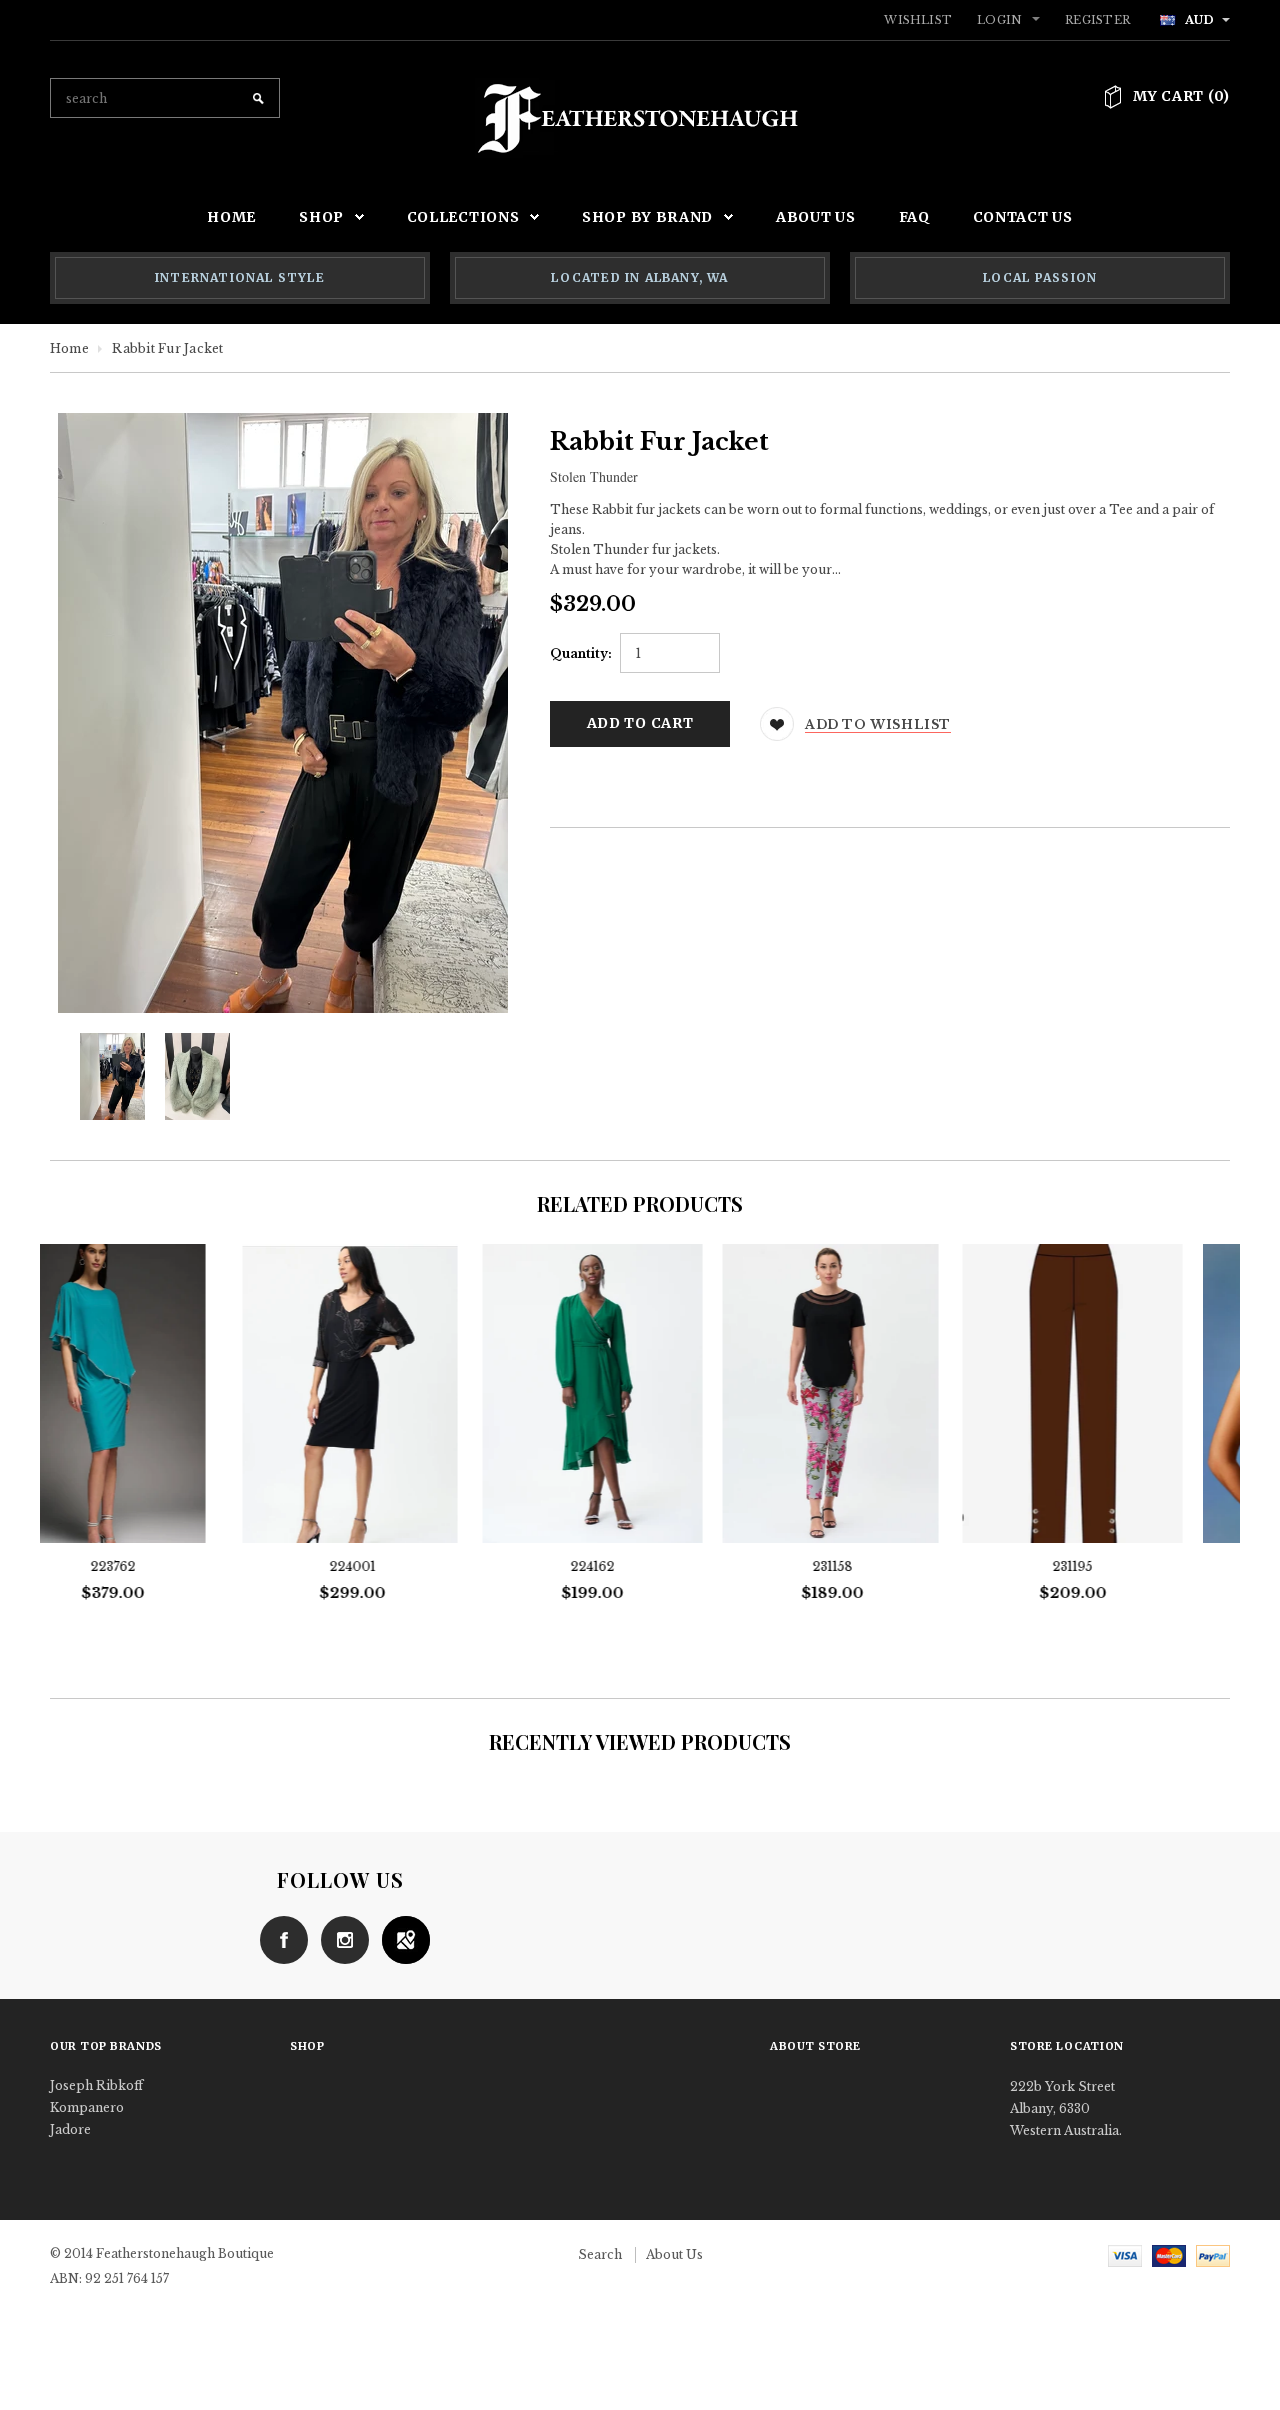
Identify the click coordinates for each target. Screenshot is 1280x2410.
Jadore (70, 2129)
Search (600, 2254)
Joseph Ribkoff (96, 2085)
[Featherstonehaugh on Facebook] (279, 1938)
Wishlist (918, 20)
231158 (640, 1566)
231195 (880, 1566)
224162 (400, 1566)
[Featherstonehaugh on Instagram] (340, 1938)
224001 (160, 1566)
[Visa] (1125, 2254)
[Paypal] (1213, 2254)
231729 (1120, 1566)
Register (1097, 20)
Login (999, 20)
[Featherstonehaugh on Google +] (401, 1938)
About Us (674, 2254)
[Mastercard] (1169, 2254)
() (1181, 96)
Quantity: (581, 653)
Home (69, 348)
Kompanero (87, 2107)
